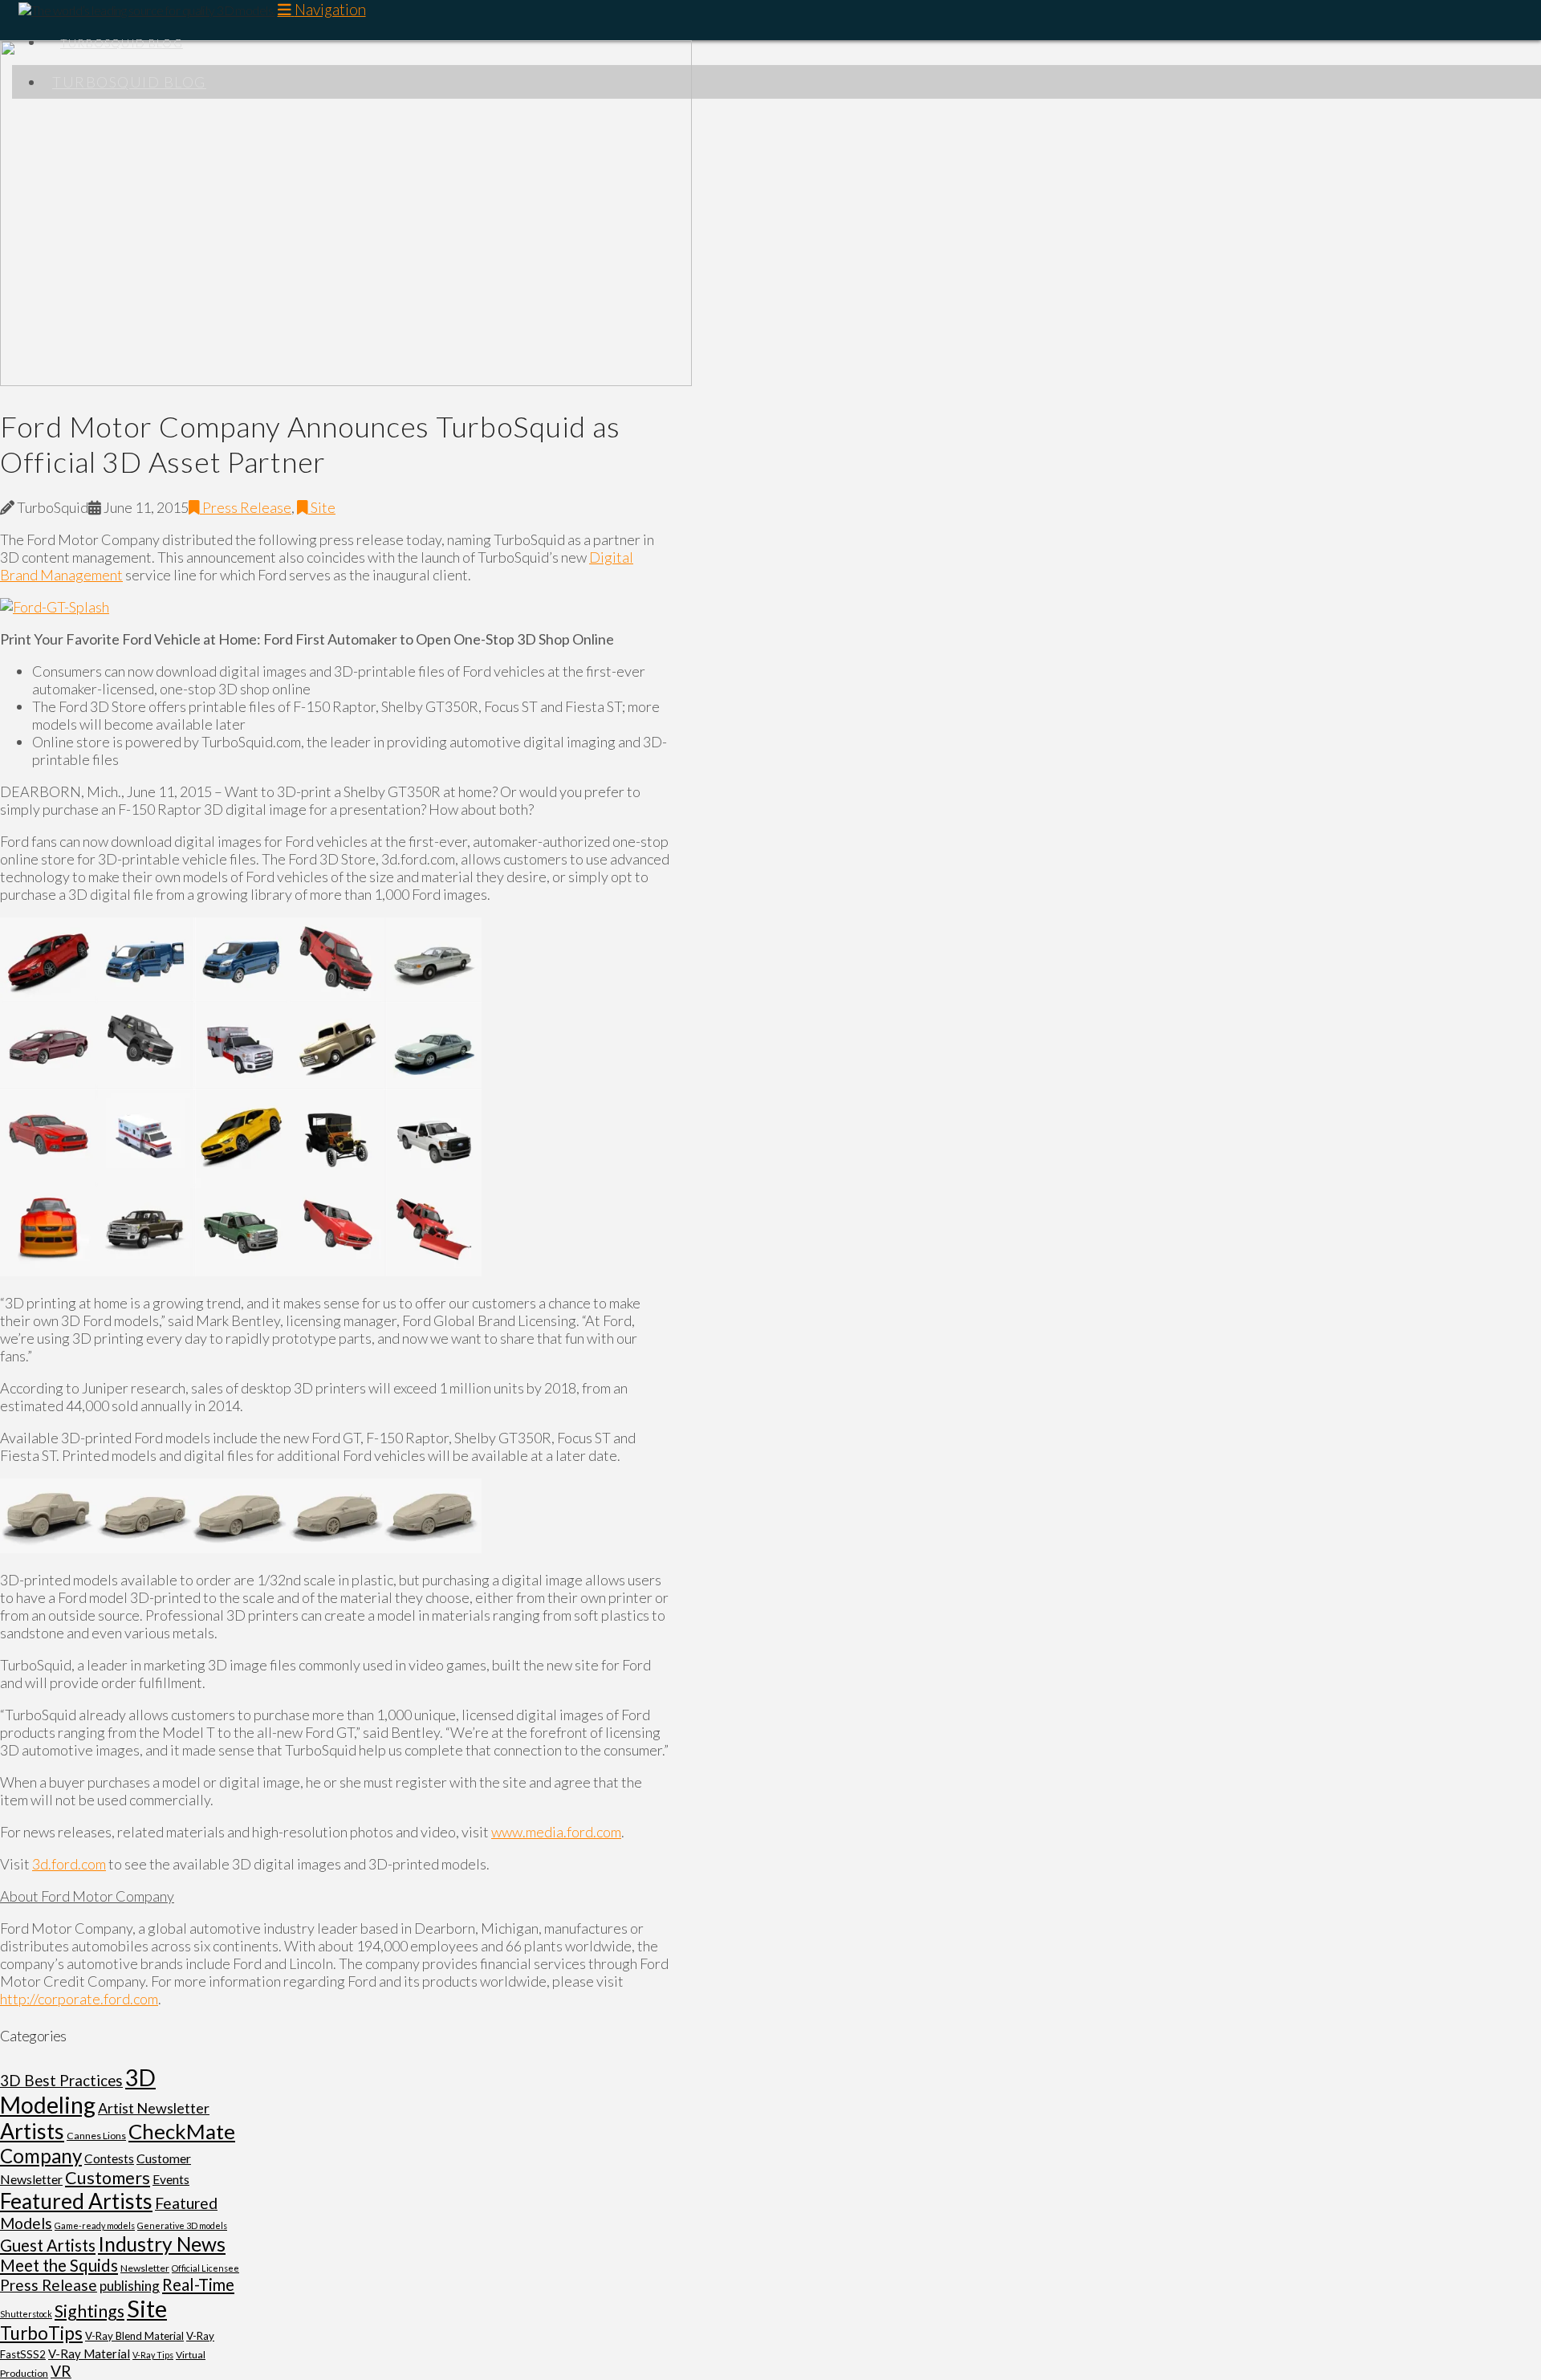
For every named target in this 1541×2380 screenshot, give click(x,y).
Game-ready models (95, 2225)
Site (322, 507)
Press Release (246, 507)
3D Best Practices (61, 2081)
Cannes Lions (96, 2136)
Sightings (89, 2311)
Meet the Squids (59, 2265)
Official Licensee (205, 2268)
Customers (108, 2178)
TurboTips (41, 2333)
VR (61, 2371)
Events (171, 2179)
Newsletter (145, 2268)
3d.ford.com (69, 1864)
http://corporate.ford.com (79, 1999)
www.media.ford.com (556, 1832)
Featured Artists (76, 2201)
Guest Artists (48, 2245)
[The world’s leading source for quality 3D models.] (144, 10)
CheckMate (182, 2131)
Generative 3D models (182, 2225)
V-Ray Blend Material (134, 2336)
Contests (109, 2158)
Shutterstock (26, 2314)
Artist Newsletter (154, 2108)
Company (41, 2156)
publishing (130, 2286)
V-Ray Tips (153, 2355)
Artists (32, 2131)
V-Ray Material (89, 2354)
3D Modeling (78, 2091)
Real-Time (198, 2284)
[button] (322, 9)
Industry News (162, 2244)
